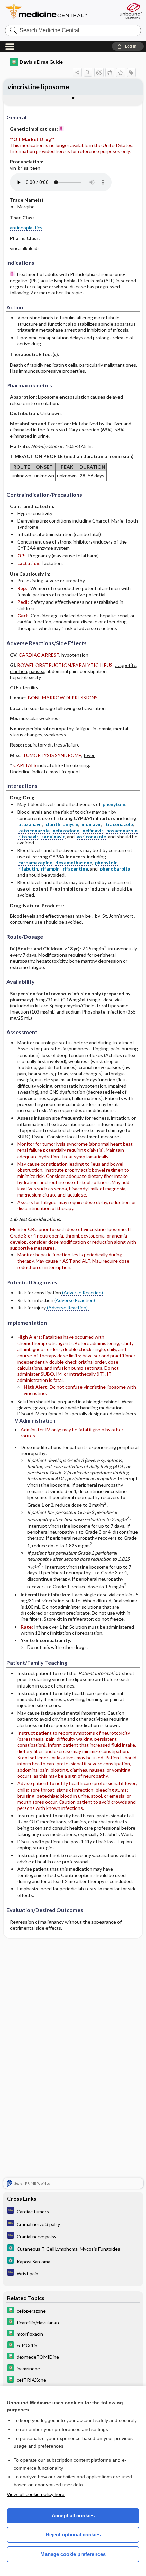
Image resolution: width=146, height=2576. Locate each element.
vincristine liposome (38, 87)
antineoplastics (26, 228)
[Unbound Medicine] (130, 11)
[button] (128, 46)
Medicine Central (59, 12)
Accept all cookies (73, 2516)
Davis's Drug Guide (41, 62)
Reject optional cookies (73, 2534)
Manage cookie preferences (73, 2554)
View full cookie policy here (36, 2494)
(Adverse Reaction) (83, 1293)
